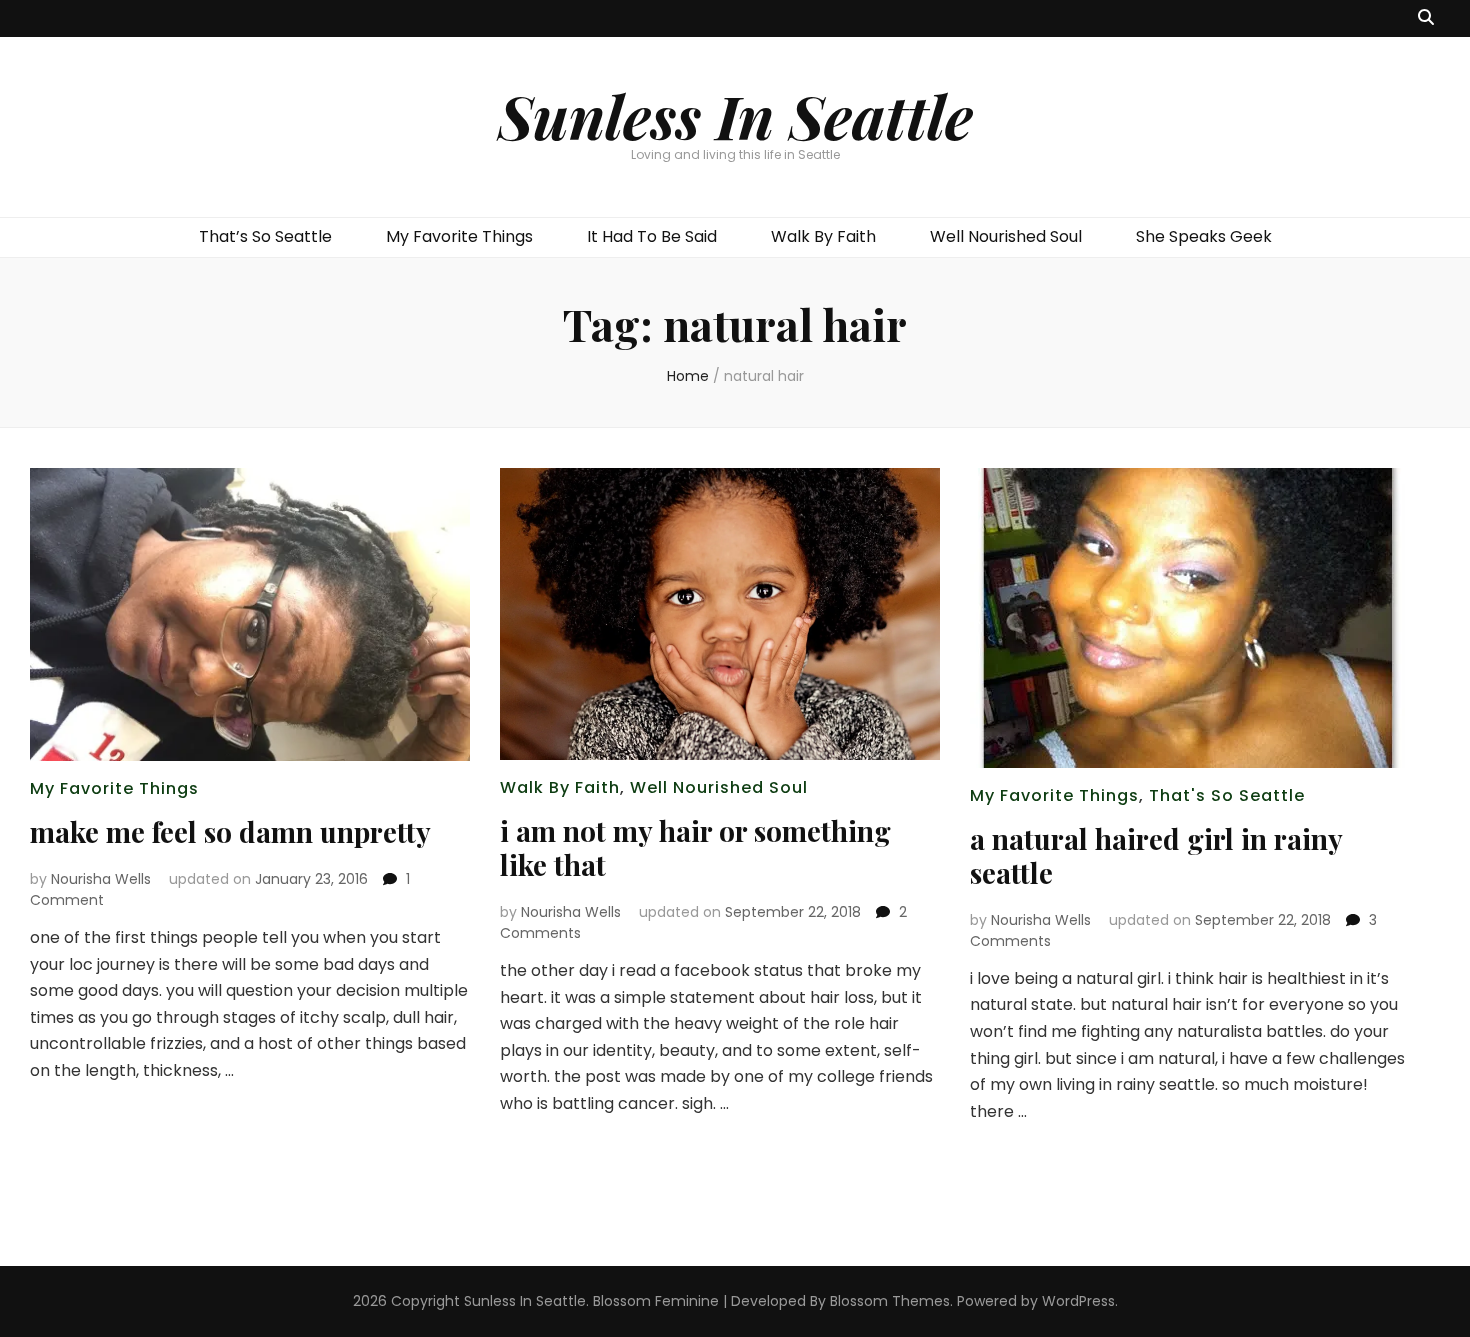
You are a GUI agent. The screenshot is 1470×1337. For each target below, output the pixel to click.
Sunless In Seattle (735, 115)
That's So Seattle (1227, 795)
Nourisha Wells (101, 879)
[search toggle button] (1426, 18)
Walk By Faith (823, 236)
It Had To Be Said (652, 236)
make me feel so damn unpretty (230, 831)
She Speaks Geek (1204, 236)
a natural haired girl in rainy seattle (1156, 855)
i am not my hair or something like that (695, 847)
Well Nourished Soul (1006, 236)
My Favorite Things (459, 236)
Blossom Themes (890, 1301)
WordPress (1078, 1301)
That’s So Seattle (265, 236)
